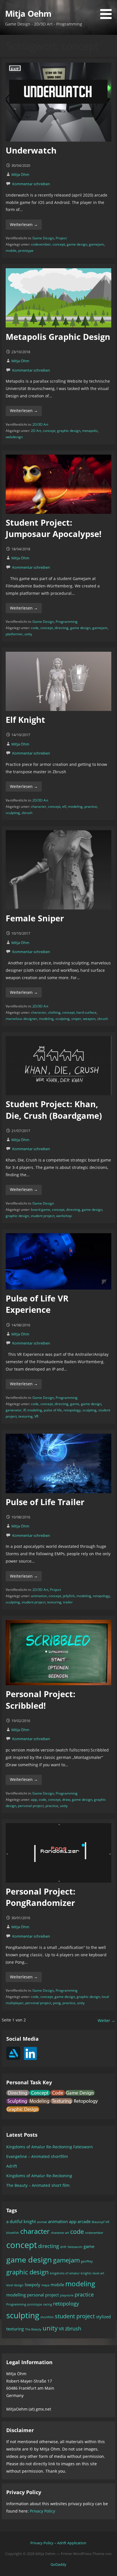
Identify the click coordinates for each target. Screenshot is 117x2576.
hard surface (86, 1012)
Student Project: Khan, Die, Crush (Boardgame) (54, 1110)
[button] (108, 10)
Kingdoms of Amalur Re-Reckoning (39, 2176)
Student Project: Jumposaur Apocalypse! (54, 528)
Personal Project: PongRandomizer (40, 1897)
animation (39, 1596)
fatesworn (75, 2247)
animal (42, 2222)
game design (77, 244)
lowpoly (33, 2285)
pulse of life (53, 1410)
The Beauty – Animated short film (38, 2185)
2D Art (36, 431)
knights (86, 2273)
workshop (64, 1216)
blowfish (13, 2233)
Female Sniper (35, 918)
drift (63, 2247)
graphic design (69, 431)
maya (45, 2285)
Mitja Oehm (28, 13)
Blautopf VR (101, 2222)
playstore (67, 2295)
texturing (26, 1416)
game (75, 1404)
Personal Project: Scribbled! (40, 1700)
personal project (31, 1806)
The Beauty (33, 2329)
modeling (75, 807)
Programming (67, 622)
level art (98, 2273)
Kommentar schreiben (31, 184)
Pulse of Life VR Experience (37, 1304)
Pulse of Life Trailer (45, 1502)
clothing (54, 1012)
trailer (68, 1602)
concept (59, 244)
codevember (41, 244)
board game (41, 1210)
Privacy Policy (42, 2511)
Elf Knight (25, 720)
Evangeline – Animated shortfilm (37, 2156)
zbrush (27, 813)
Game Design (43, 238)
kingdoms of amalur (65, 2273)
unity (28, 634)
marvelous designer (21, 1019)
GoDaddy (58, 2564)
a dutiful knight (21, 2221)
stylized (103, 2317)
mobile (11, 251)
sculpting (13, 813)
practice (91, 807)
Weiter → (106, 2020)
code (35, 628)
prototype (26, 251)
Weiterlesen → (24, 224)
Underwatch (31, 150)
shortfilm (47, 2317)
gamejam (96, 244)
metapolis (90, 431)
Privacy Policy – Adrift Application (58, 2543)
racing (48, 2304)
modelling (16, 2295)
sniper (76, 1019)
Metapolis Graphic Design (58, 337)
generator (14, 1410)
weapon (89, 1019)
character (39, 807)
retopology (72, 1410)
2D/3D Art (40, 424)
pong (57, 2003)
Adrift (12, 2166)
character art (60, 2233)
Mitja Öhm (20, 174)
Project (61, 238)
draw (66, 1800)
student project (43, 1216)
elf (64, 807)
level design (15, 2285)
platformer (14, 634)
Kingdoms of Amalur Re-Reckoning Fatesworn (50, 2147)
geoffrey (87, 2261)
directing (61, 628)
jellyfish (69, 1596)
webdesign (14, 437)
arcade (84, 2221)
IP (25, 1410)
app (34, 1800)
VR (36, 1416)
